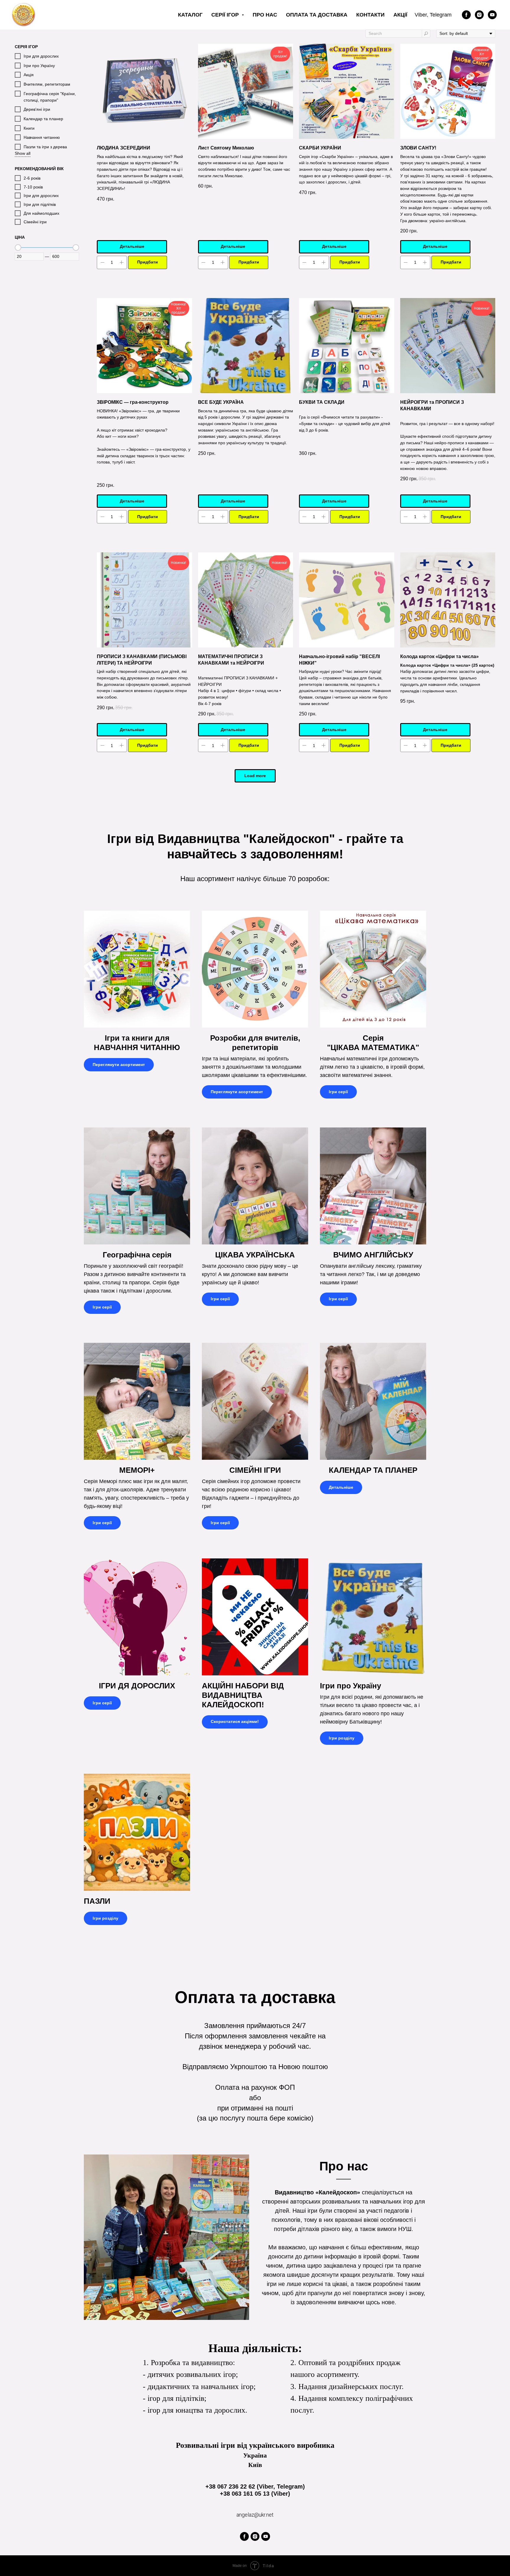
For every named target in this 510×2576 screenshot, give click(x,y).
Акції (400, 15)
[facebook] (466, 15)
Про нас (265, 15)
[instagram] (479, 15)
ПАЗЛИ (97, 1901)
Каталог (190, 15)
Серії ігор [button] (226, 15)
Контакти (370, 15)
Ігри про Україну (350, 1686)
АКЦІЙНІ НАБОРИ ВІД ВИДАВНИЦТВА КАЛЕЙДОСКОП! (243, 1695)
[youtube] (492, 15)
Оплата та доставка (317, 15)
